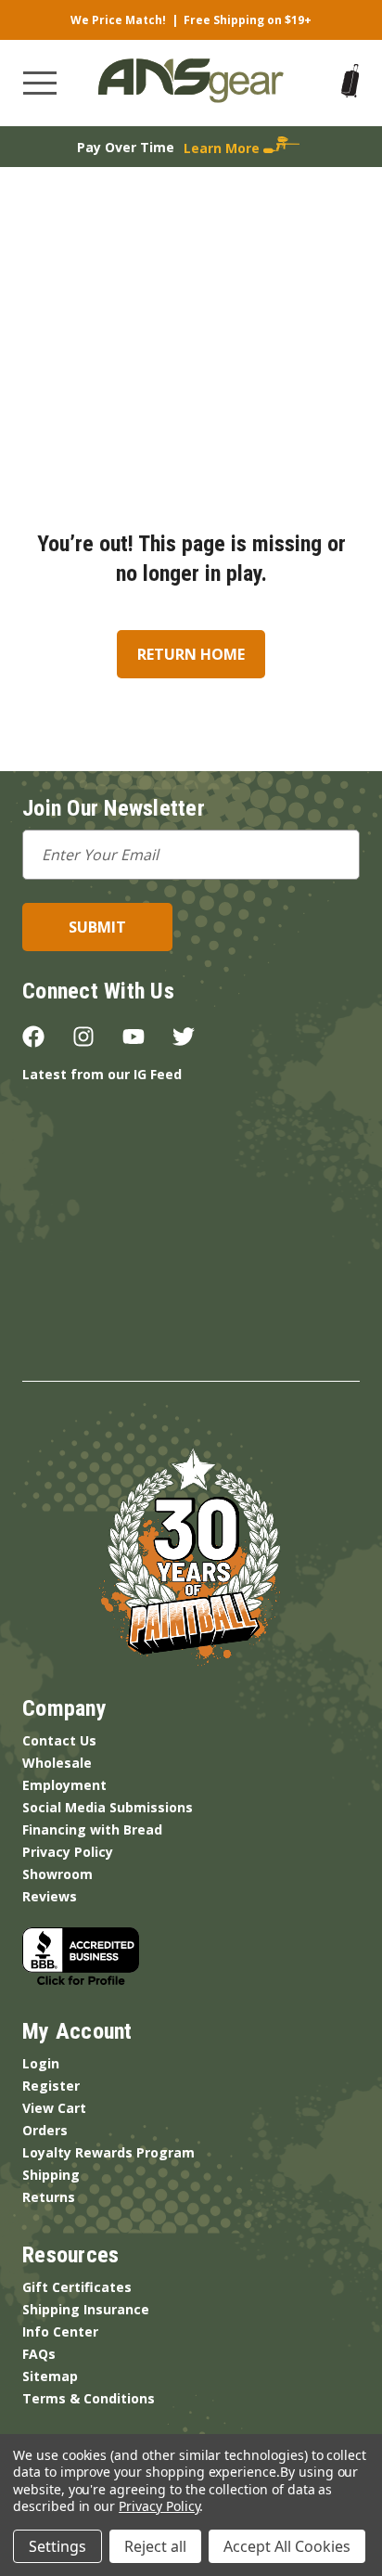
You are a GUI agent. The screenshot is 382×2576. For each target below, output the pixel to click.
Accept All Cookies (287, 2546)
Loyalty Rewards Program (108, 2152)
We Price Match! (118, 20)
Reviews (50, 1896)
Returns (49, 2197)
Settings (57, 2546)
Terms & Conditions (89, 2398)
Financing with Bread (92, 1829)
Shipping (51, 2175)
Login (41, 2063)
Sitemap (50, 2376)
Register (51, 2086)
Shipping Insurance (86, 2309)
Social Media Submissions (108, 1807)
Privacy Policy (68, 1852)
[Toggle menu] (40, 83)
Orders (45, 2130)
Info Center (60, 2331)
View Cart (54, 2108)
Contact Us (59, 1740)
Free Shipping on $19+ (248, 20)
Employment (64, 1785)
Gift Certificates (77, 2287)
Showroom (57, 1874)
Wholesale (57, 1763)
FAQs (39, 2354)
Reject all (155, 2546)
